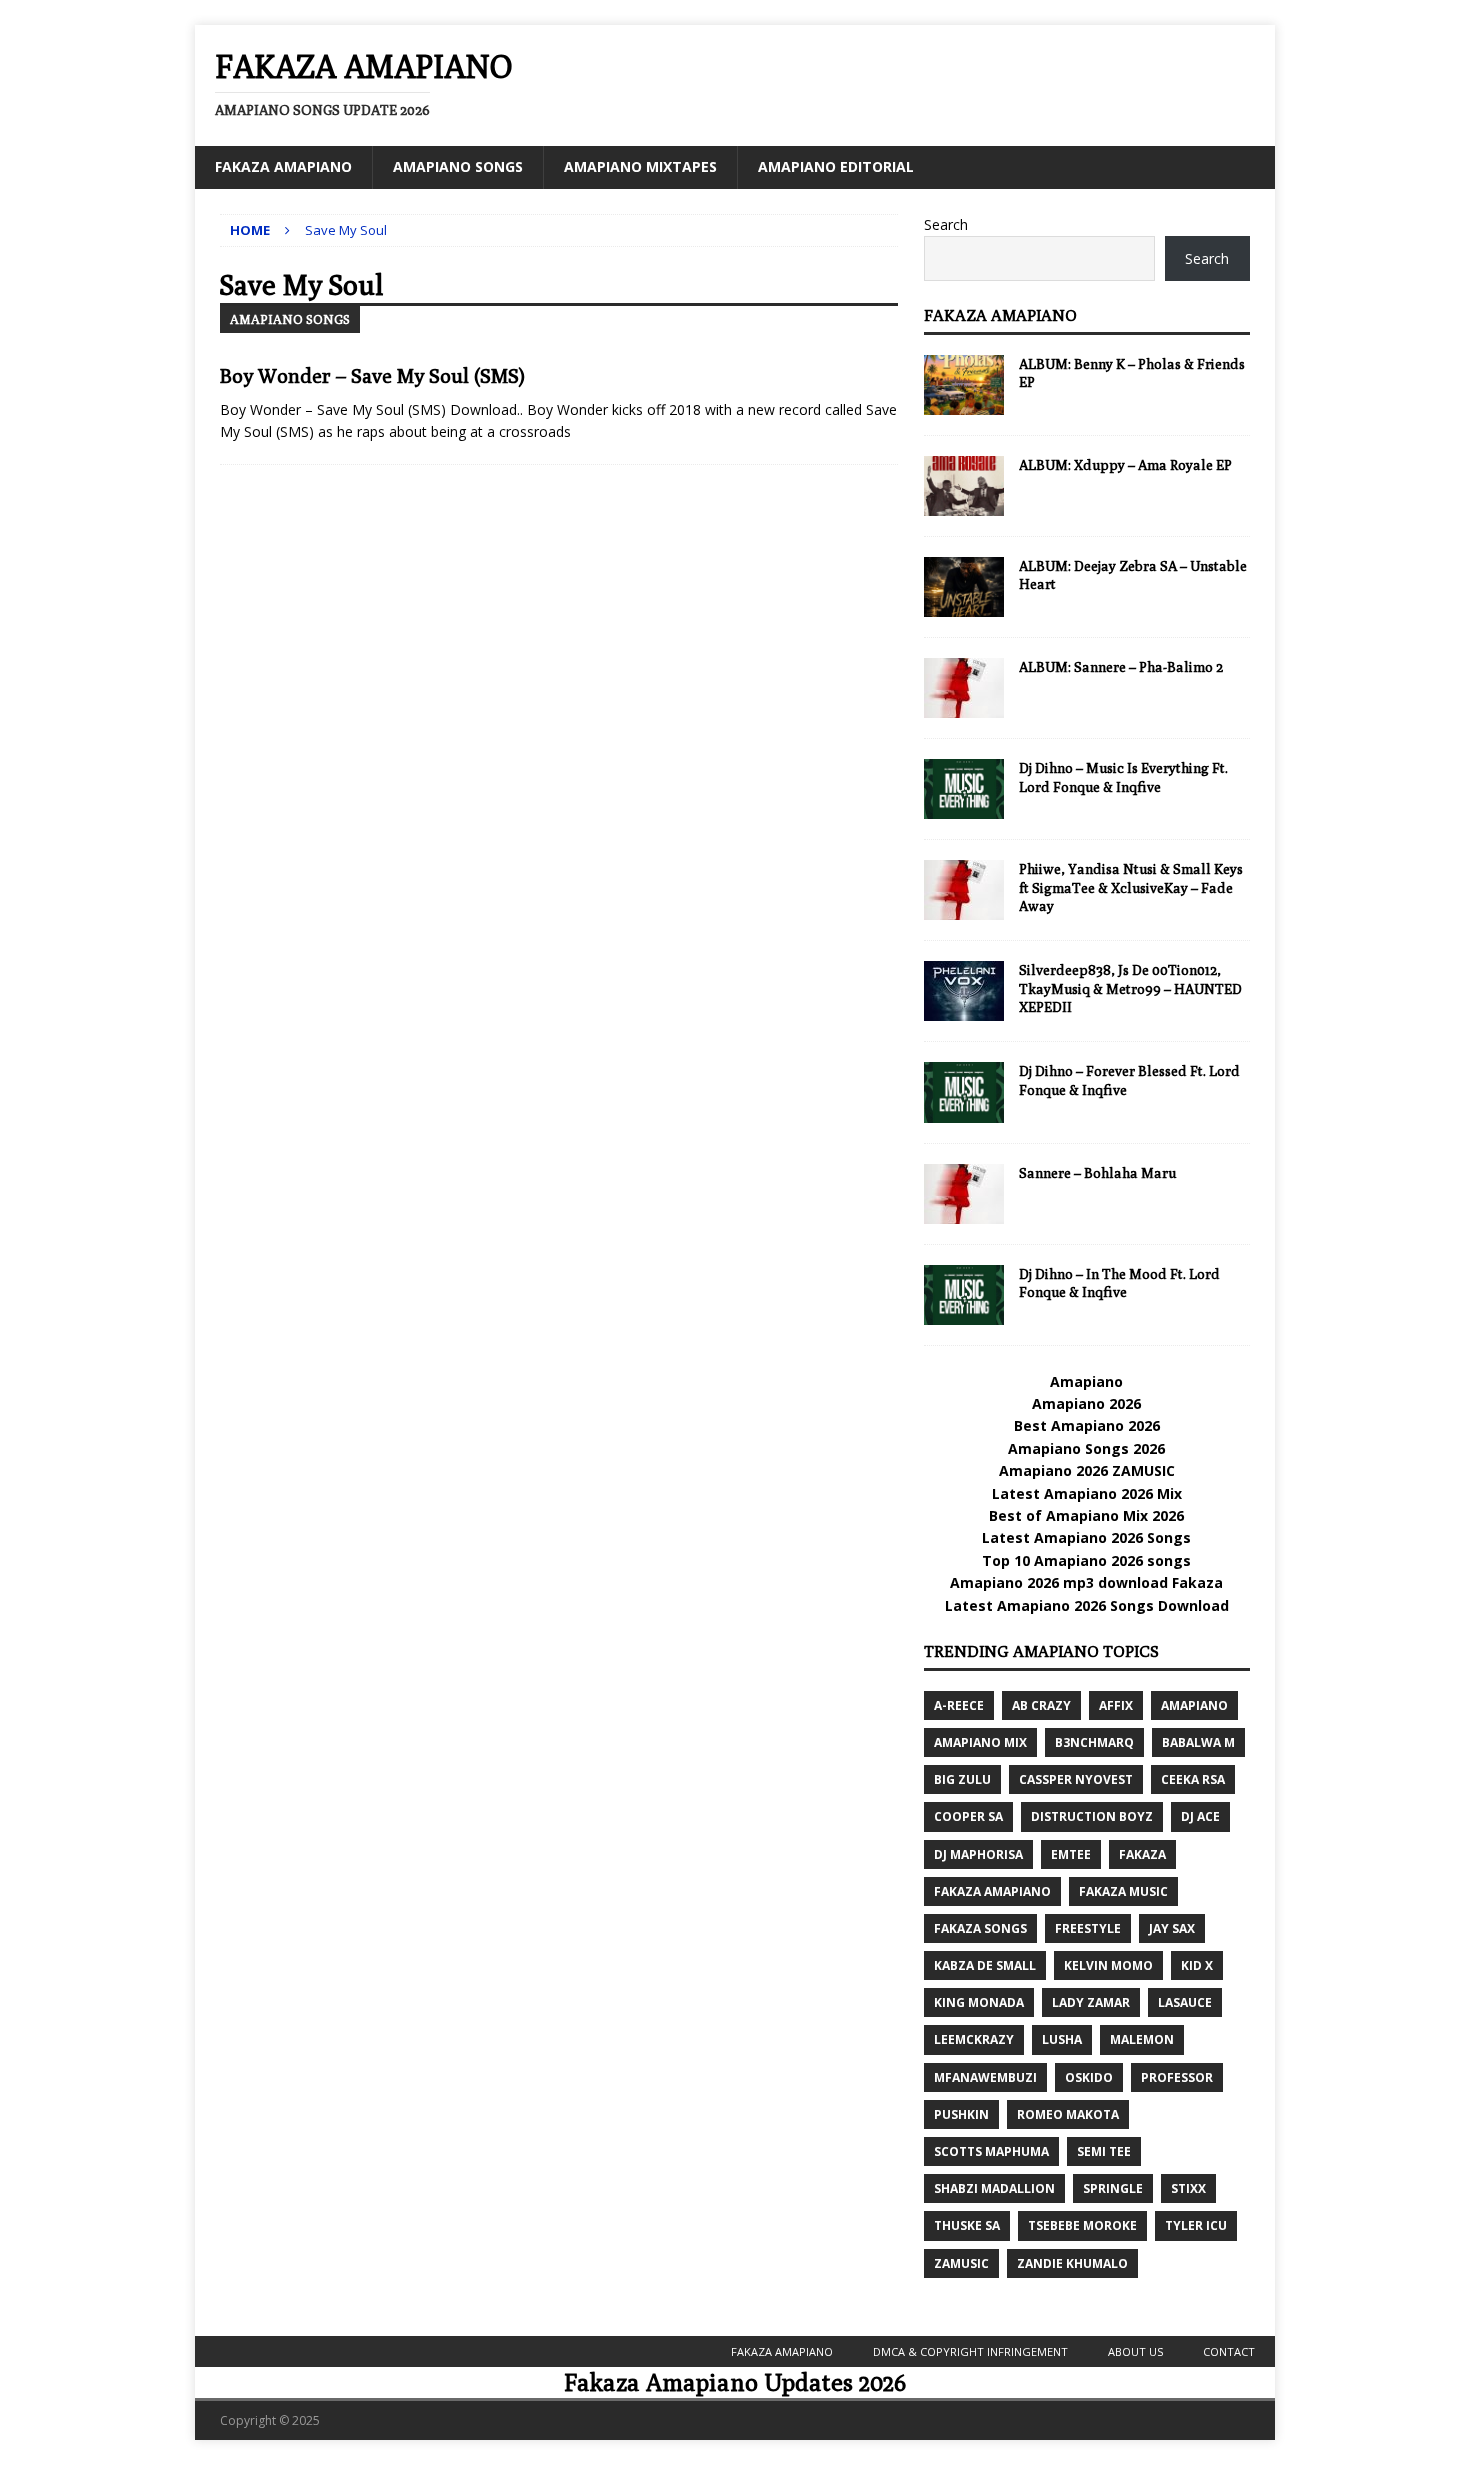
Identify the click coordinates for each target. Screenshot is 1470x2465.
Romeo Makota (1068, 2114)
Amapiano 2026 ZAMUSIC (1087, 1470)
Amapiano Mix (980, 1742)
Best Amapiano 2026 (1087, 1425)
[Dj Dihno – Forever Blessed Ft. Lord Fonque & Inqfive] (964, 1092)
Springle (1113, 2188)
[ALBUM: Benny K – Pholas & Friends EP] (964, 385)
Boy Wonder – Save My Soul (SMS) (372, 375)
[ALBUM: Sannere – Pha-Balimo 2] (964, 688)
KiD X (1197, 1965)
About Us (1135, 2351)
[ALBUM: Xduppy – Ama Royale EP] (964, 486)
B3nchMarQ (1094, 1742)
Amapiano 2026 (1086, 1403)
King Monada (979, 2002)
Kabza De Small (985, 1965)
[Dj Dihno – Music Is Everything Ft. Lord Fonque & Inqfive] (964, 789)
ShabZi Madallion (994, 2188)
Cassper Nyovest (1076, 1779)
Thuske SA (967, 2225)
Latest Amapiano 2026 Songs (1086, 1537)
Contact (1229, 2351)
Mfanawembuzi (985, 2077)
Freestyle (1088, 1928)
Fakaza (1142, 1854)
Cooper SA (968, 1816)
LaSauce (1185, 2002)
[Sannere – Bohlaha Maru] (964, 1194)
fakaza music (1123, 1891)
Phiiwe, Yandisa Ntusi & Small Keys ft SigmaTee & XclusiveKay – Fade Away (1131, 887)
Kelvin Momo (1108, 1965)
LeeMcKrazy (974, 2039)
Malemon (1142, 2039)
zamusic (961, 2263)
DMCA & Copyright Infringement (970, 2351)
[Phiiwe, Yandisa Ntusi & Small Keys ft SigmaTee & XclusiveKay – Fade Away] (964, 890)
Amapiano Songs (458, 166)
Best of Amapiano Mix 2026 (1086, 1515)
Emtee (1071, 1854)
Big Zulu (962, 1779)
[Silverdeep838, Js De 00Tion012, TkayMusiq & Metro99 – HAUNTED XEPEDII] (964, 991)
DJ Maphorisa (978, 1854)
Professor (1177, 2077)
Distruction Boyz (1092, 1816)
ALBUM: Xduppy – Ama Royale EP (1125, 465)
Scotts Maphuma (991, 2151)
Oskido (1089, 2077)
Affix (1116, 1705)
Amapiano (1086, 1381)
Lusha (1062, 2039)
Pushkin (961, 2114)
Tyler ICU (1196, 2225)
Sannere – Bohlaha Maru (1097, 1173)
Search (946, 224)
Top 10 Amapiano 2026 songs (1086, 1560)
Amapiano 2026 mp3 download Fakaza (1086, 1582)
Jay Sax (1172, 1928)
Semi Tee (1104, 2151)
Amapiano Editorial (836, 166)
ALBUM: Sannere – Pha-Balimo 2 (1121, 667)
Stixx (1188, 2188)
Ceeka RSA (1193, 1779)
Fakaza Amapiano (283, 166)
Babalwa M (1198, 1742)
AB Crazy (1041, 1705)
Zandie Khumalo (1072, 2263)
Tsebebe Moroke (1082, 2225)
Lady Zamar (1091, 2002)
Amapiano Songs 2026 (1086, 1448)
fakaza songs (980, 1928)
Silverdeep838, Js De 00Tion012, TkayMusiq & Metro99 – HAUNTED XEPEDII (1130, 988)
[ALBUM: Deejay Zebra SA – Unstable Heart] (964, 587)
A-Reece (959, 1705)
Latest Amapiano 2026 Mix (1087, 1493)
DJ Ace (1200, 1816)
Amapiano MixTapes (640, 166)
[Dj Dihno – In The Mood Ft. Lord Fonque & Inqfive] (964, 1295)
